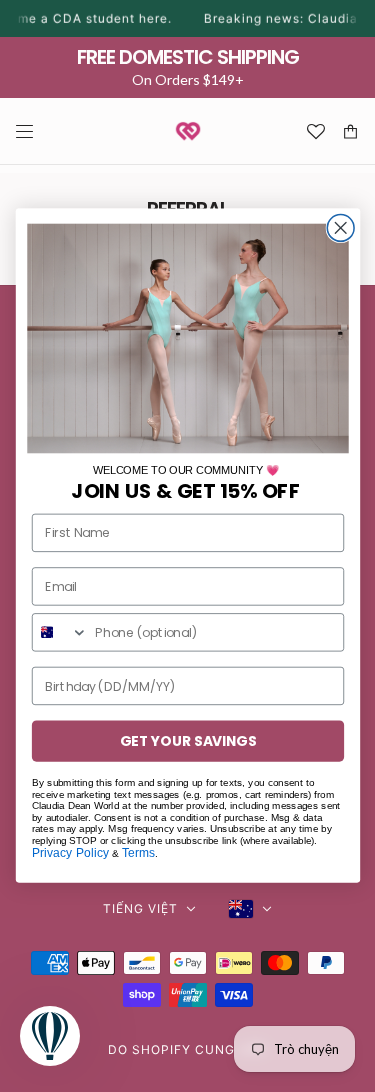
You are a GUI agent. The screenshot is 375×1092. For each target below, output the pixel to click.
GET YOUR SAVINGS (187, 741)
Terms (138, 852)
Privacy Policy (69, 852)
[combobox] (59, 633)
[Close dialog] (340, 228)
